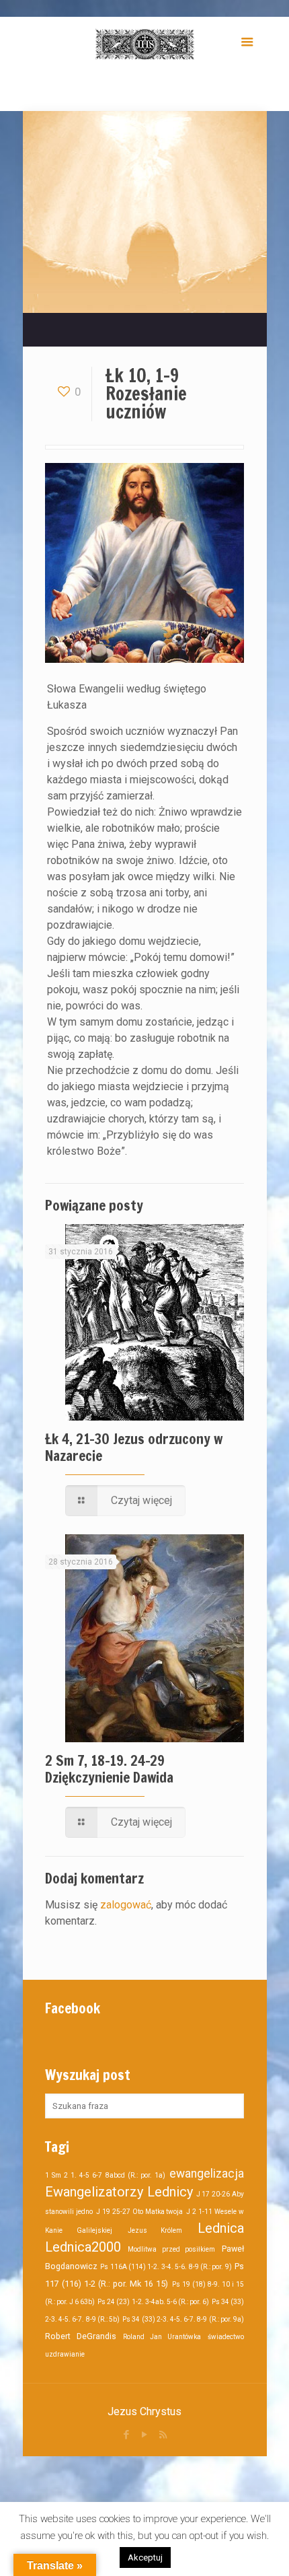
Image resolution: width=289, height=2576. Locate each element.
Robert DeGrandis (81, 2336)
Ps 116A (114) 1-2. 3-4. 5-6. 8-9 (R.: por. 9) (166, 2267)
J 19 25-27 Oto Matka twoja (140, 2212)
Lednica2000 (83, 2247)
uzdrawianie (65, 2354)
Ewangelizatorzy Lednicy (119, 2192)
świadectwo (226, 2337)
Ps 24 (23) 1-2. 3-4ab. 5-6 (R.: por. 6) (153, 2302)
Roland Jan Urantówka (162, 2337)
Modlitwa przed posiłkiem (172, 2249)
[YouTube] (145, 2435)
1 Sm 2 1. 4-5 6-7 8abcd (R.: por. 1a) (105, 2175)
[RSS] (163, 2435)
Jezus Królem (155, 2230)
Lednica (221, 2228)
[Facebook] (127, 2435)
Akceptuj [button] (145, 2557)
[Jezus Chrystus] (144, 44)
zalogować (126, 1905)
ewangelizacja (207, 2174)
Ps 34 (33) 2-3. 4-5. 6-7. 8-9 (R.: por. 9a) (183, 2319)
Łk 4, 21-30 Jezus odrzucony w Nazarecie (134, 1447)
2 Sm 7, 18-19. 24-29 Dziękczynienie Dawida (109, 1769)
